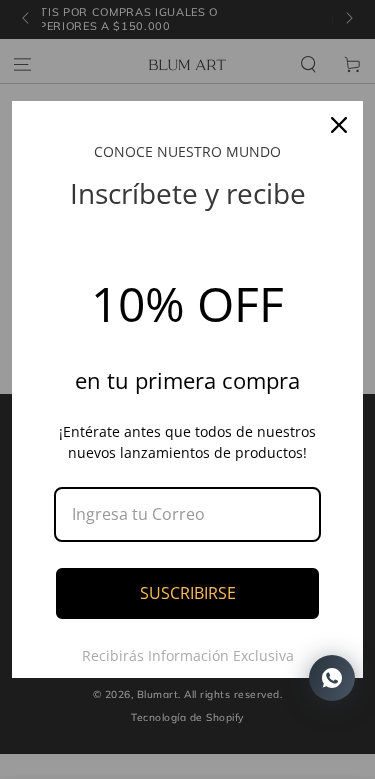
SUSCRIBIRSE (188, 593)
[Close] (339, 125)
